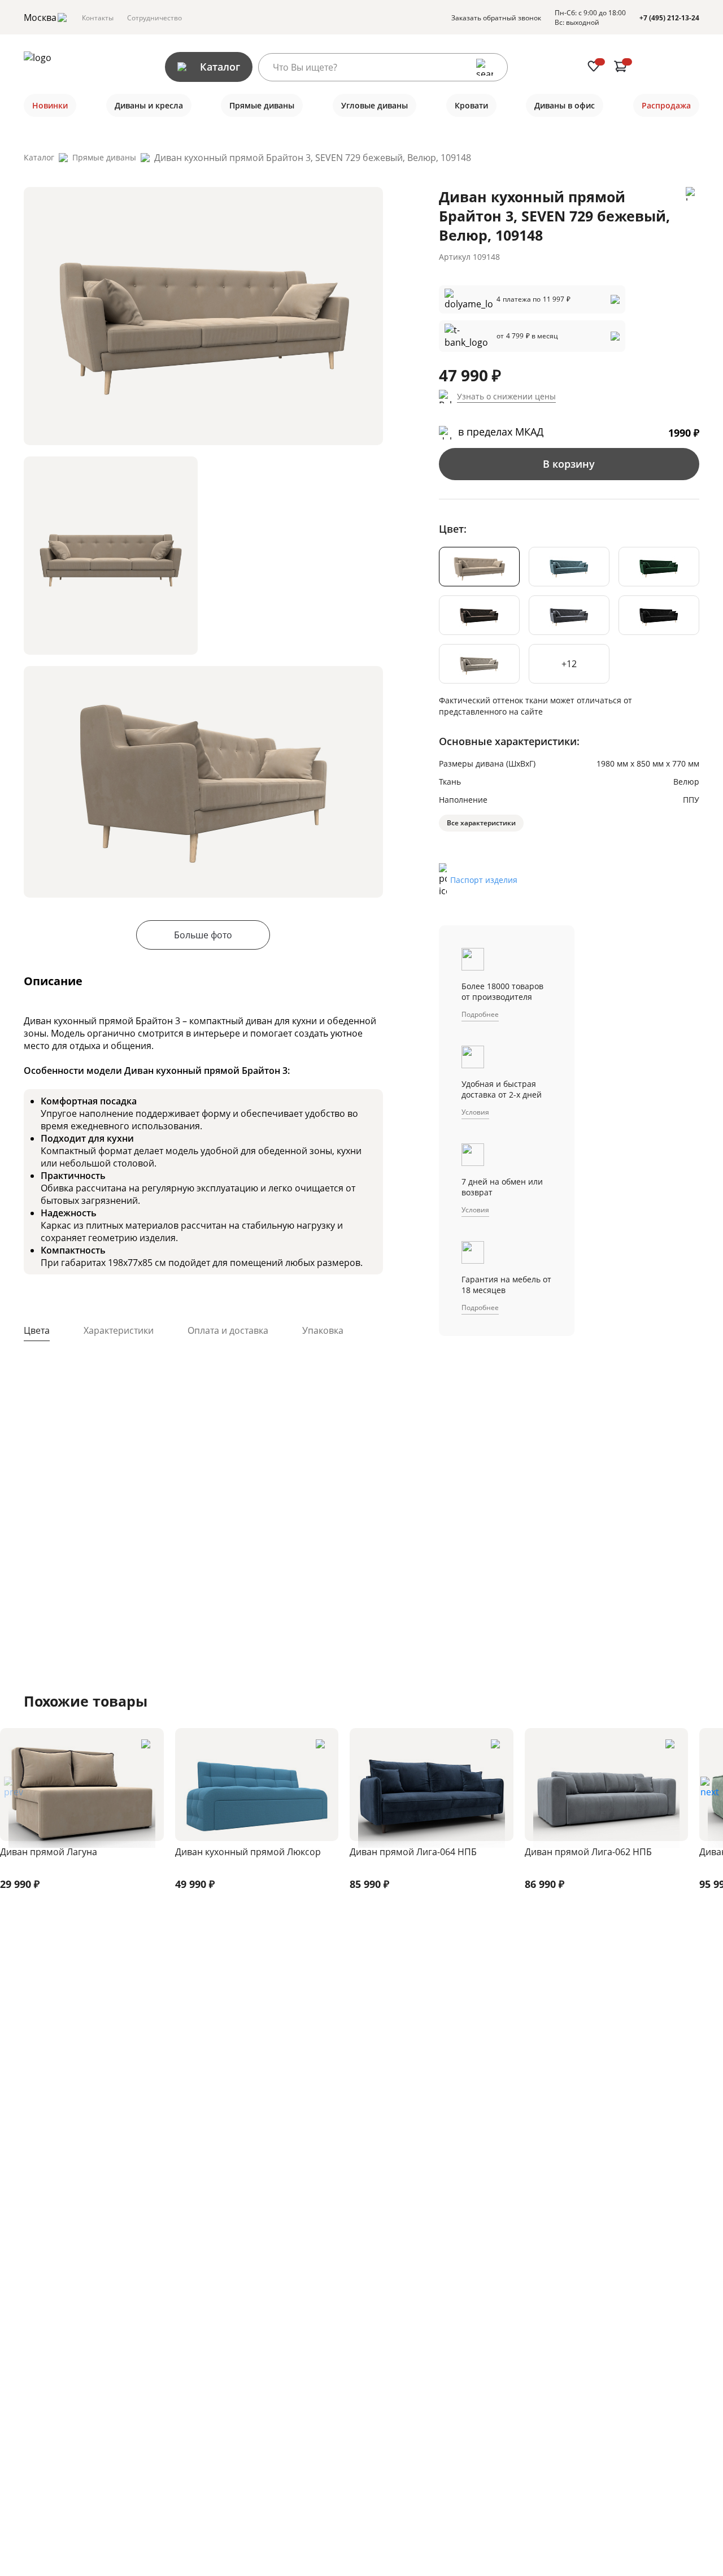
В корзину (569, 464)
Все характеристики (481, 823)
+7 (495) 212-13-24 (669, 18)
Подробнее (480, 1014)
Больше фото (203, 935)
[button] (710, 1791)
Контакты (98, 18)
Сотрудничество (154, 18)
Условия (475, 1112)
